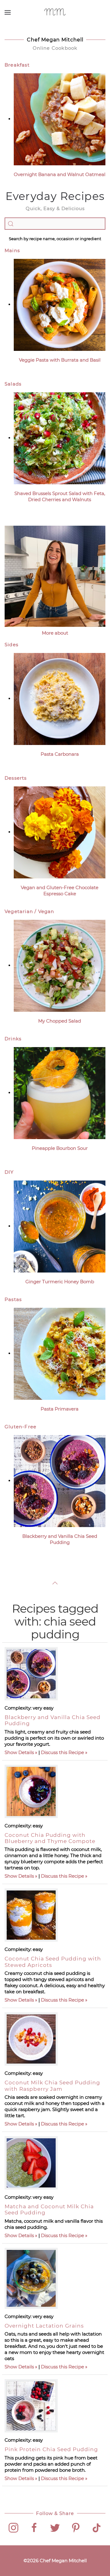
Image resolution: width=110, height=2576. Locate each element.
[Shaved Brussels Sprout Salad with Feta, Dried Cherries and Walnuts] (60, 438)
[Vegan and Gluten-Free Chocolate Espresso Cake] (60, 832)
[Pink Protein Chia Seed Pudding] (31, 2406)
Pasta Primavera (60, 1409)
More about (55, 633)
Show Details (19, 1752)
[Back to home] (55, 12)
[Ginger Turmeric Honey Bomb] (60, 1226)
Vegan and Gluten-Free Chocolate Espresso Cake (60, 891)
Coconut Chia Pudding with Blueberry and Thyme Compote (50, 1838)
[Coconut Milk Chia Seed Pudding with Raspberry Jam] (31, 2039)
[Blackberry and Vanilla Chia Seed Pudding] (60, 1481)
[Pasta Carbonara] (60, 699)
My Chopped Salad (60, 1021)
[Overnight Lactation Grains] (31, 2278)
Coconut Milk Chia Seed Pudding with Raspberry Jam (52, 2086)
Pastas (13, 1299)
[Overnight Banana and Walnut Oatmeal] (60, 119)
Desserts (16, 778)
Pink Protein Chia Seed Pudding (51, 2449)
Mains (12, 250)
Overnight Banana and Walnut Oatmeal (60, 174)
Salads (13, 384)
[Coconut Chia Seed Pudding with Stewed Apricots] (31, 1915)
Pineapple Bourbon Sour (60, 1148)
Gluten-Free (20, 1427)
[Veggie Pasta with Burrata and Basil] (60, 304)
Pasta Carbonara (60, 754)
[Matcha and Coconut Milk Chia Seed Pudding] (31, 2163)
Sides (11, 645)
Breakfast (17, 65)
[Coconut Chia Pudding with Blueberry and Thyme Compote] (31, 1791)
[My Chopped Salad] (60, 965)
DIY (9, 1172)
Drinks (13, 1039)
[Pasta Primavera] (60, 1353)
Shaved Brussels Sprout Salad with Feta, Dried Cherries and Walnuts (60, 496)
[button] (8, 12)
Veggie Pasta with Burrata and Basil (60, 360)
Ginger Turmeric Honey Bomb (60, 1282)
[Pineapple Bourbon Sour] (60, 1093)
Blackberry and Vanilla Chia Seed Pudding (60, 1539)
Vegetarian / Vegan (29, 911)
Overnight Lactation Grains (44, 2326)
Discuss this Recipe (62, 1752)
